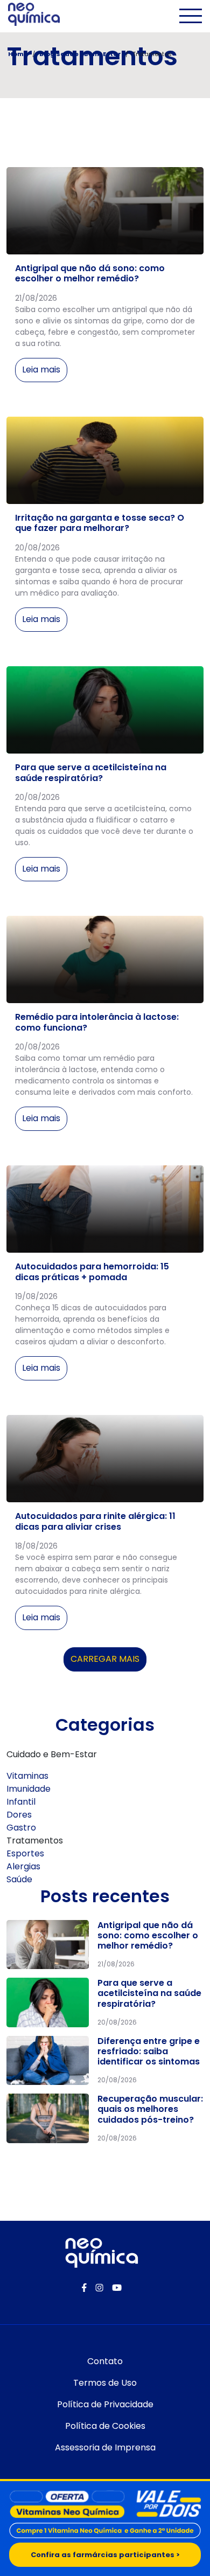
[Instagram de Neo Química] (99, 2288)
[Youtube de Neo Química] (117, 2288)
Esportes (25, 1853)
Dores (19, 1815)
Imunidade (29, 1789)
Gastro (21, 1828)
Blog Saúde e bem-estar (80, 54)
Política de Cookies (105, 2426)
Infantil (21, 1802)
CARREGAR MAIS (105, 1662)
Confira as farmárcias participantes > (105, 2555)
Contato (105, 2361)
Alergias (23, 1866)
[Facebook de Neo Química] (84, 2288)
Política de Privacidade (105, 2404)
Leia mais (41, 370)
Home (18, 54)
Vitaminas (27, 1776)
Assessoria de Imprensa (105, 2447)
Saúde (19, 1879)
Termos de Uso (105, 2383)
